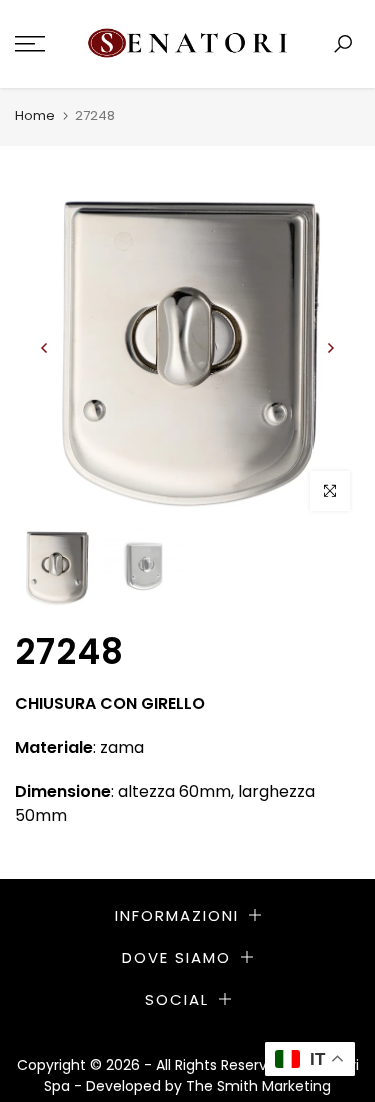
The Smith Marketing (258, 1086)
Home (35, 115)
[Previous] (45, 348)
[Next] (330, 348)
